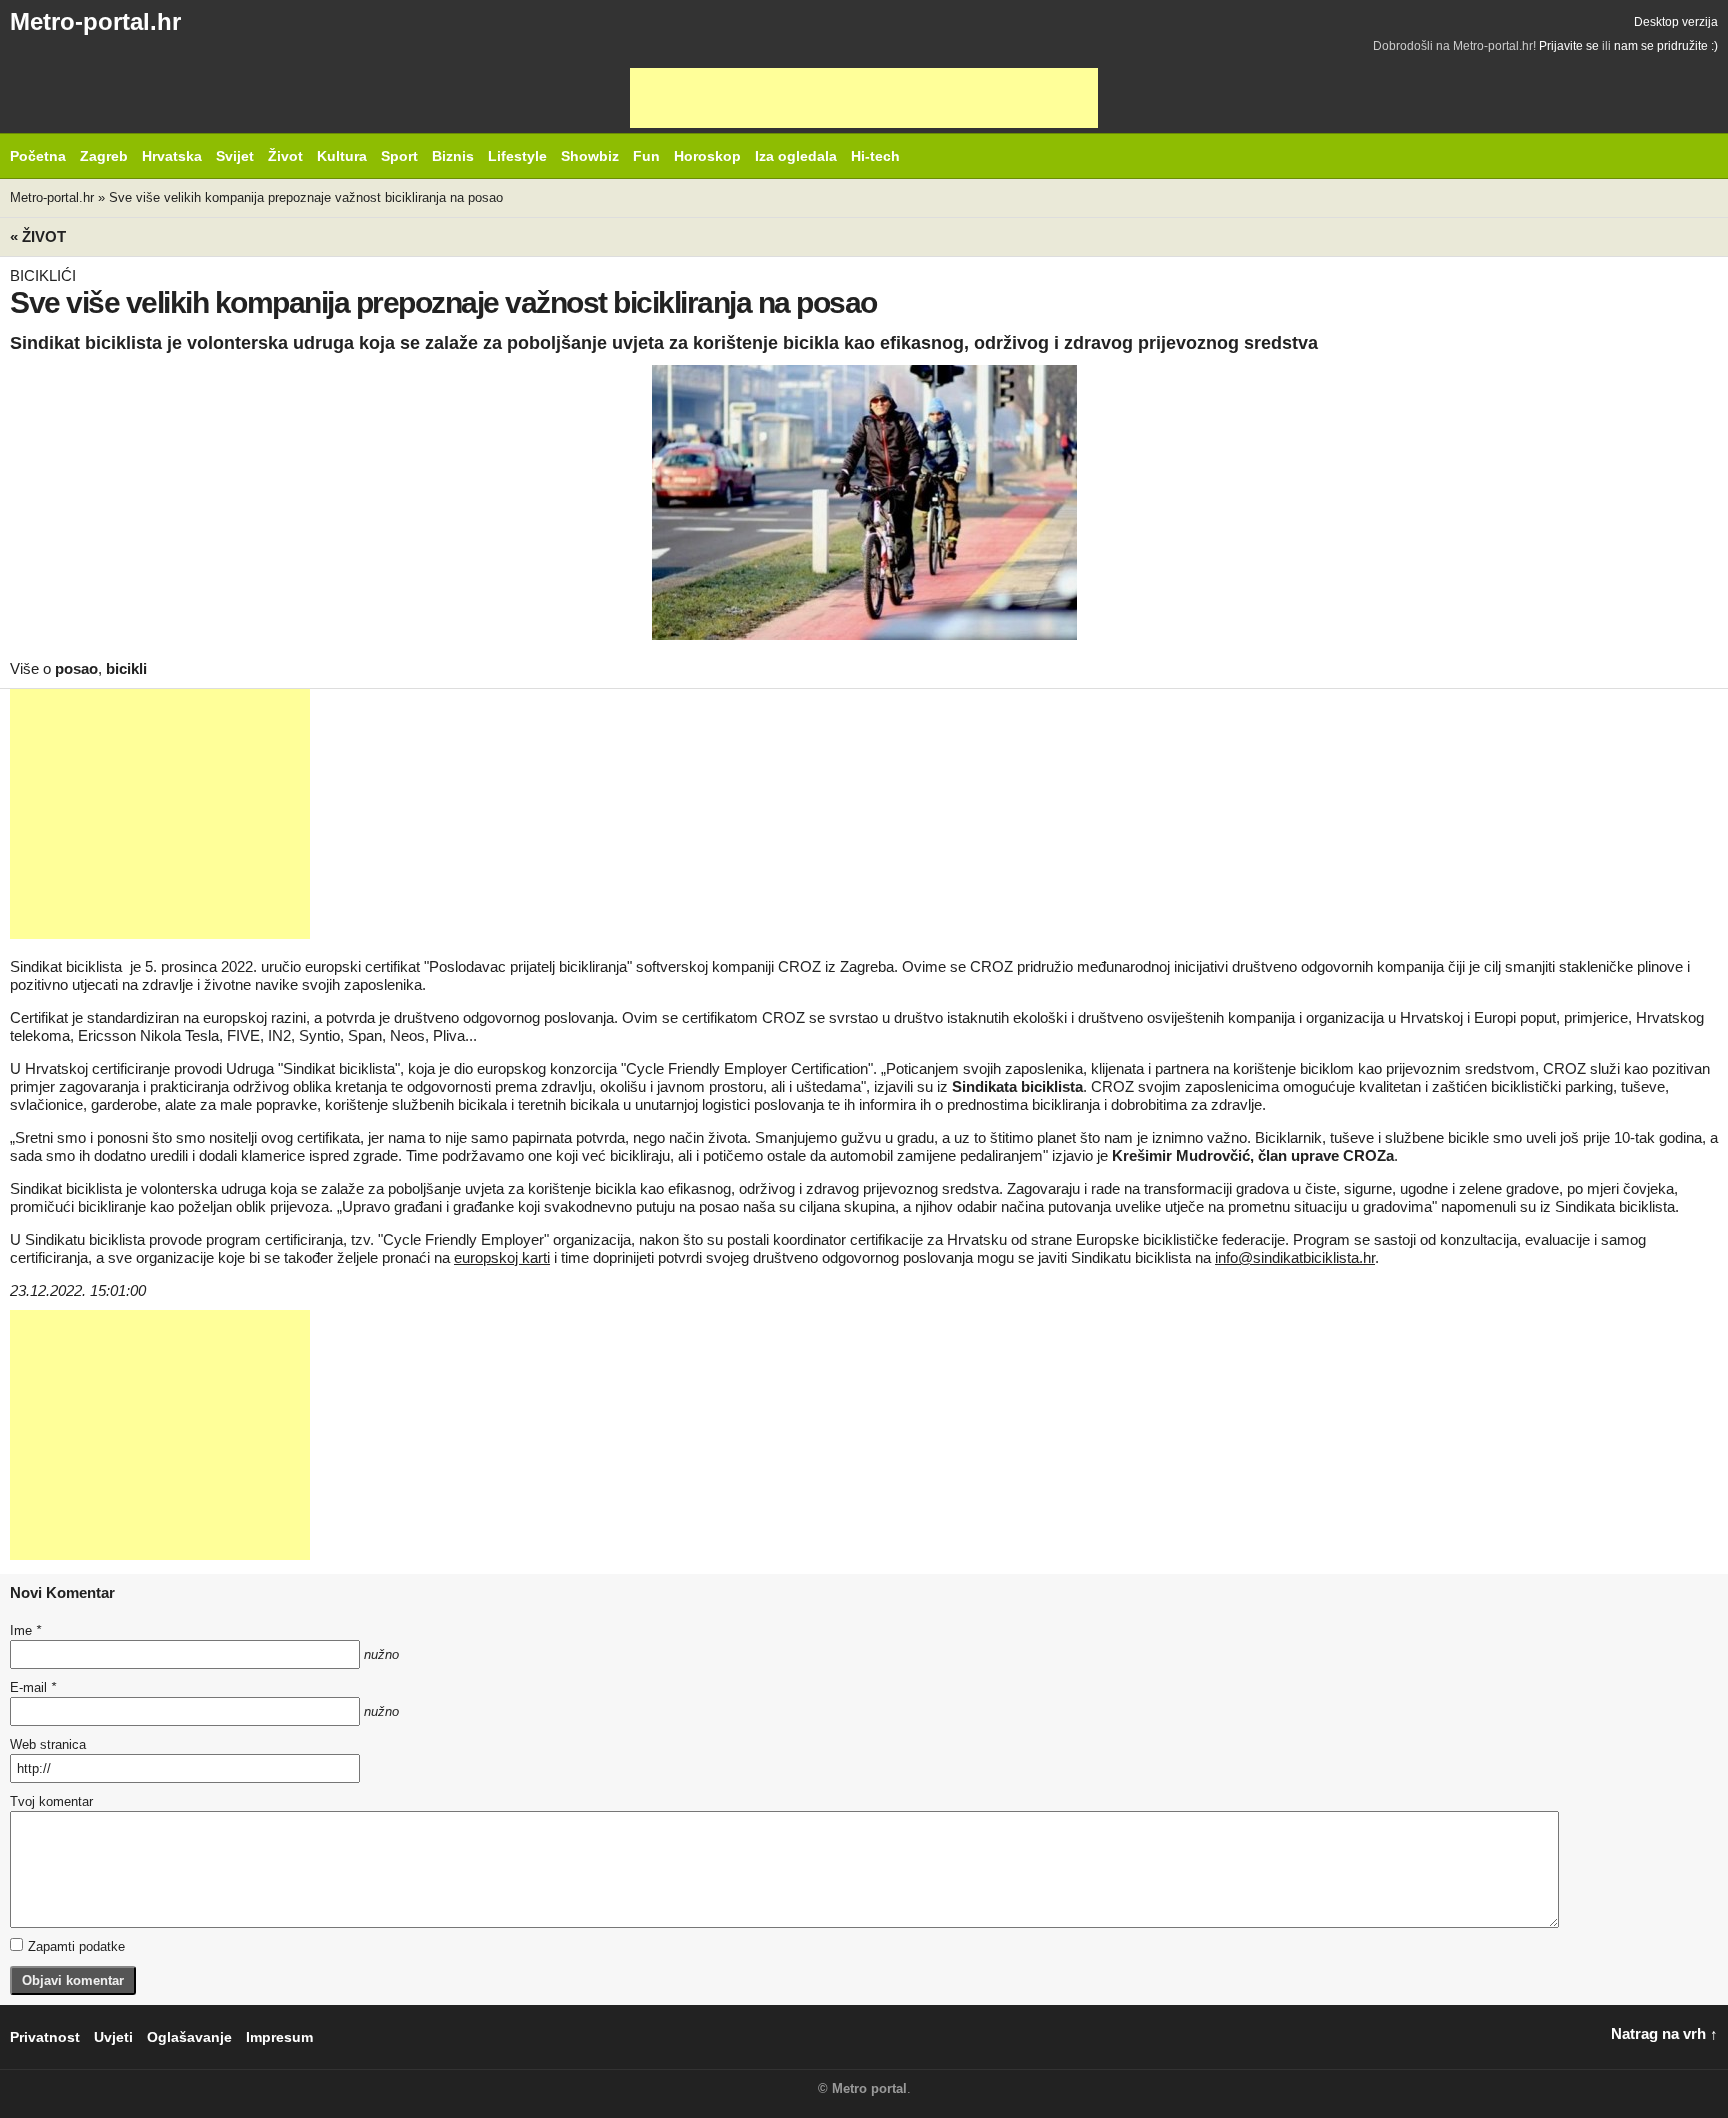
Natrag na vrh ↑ (1664, 2033)
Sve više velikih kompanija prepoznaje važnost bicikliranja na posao (306, 197)
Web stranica (48, 1744)
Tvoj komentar (51, 1801)
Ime (25, 1630)
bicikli (126, 668)
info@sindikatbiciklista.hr (1295, 1257)
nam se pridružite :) (1666, 46)
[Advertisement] (864, 98)
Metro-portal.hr (95, 21)
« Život (38, 236)
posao (76, 668)
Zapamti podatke (76, 1946)
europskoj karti (502, 1257)
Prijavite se (1569, 46)
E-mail (33, 1687)
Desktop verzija (1676, 22)
